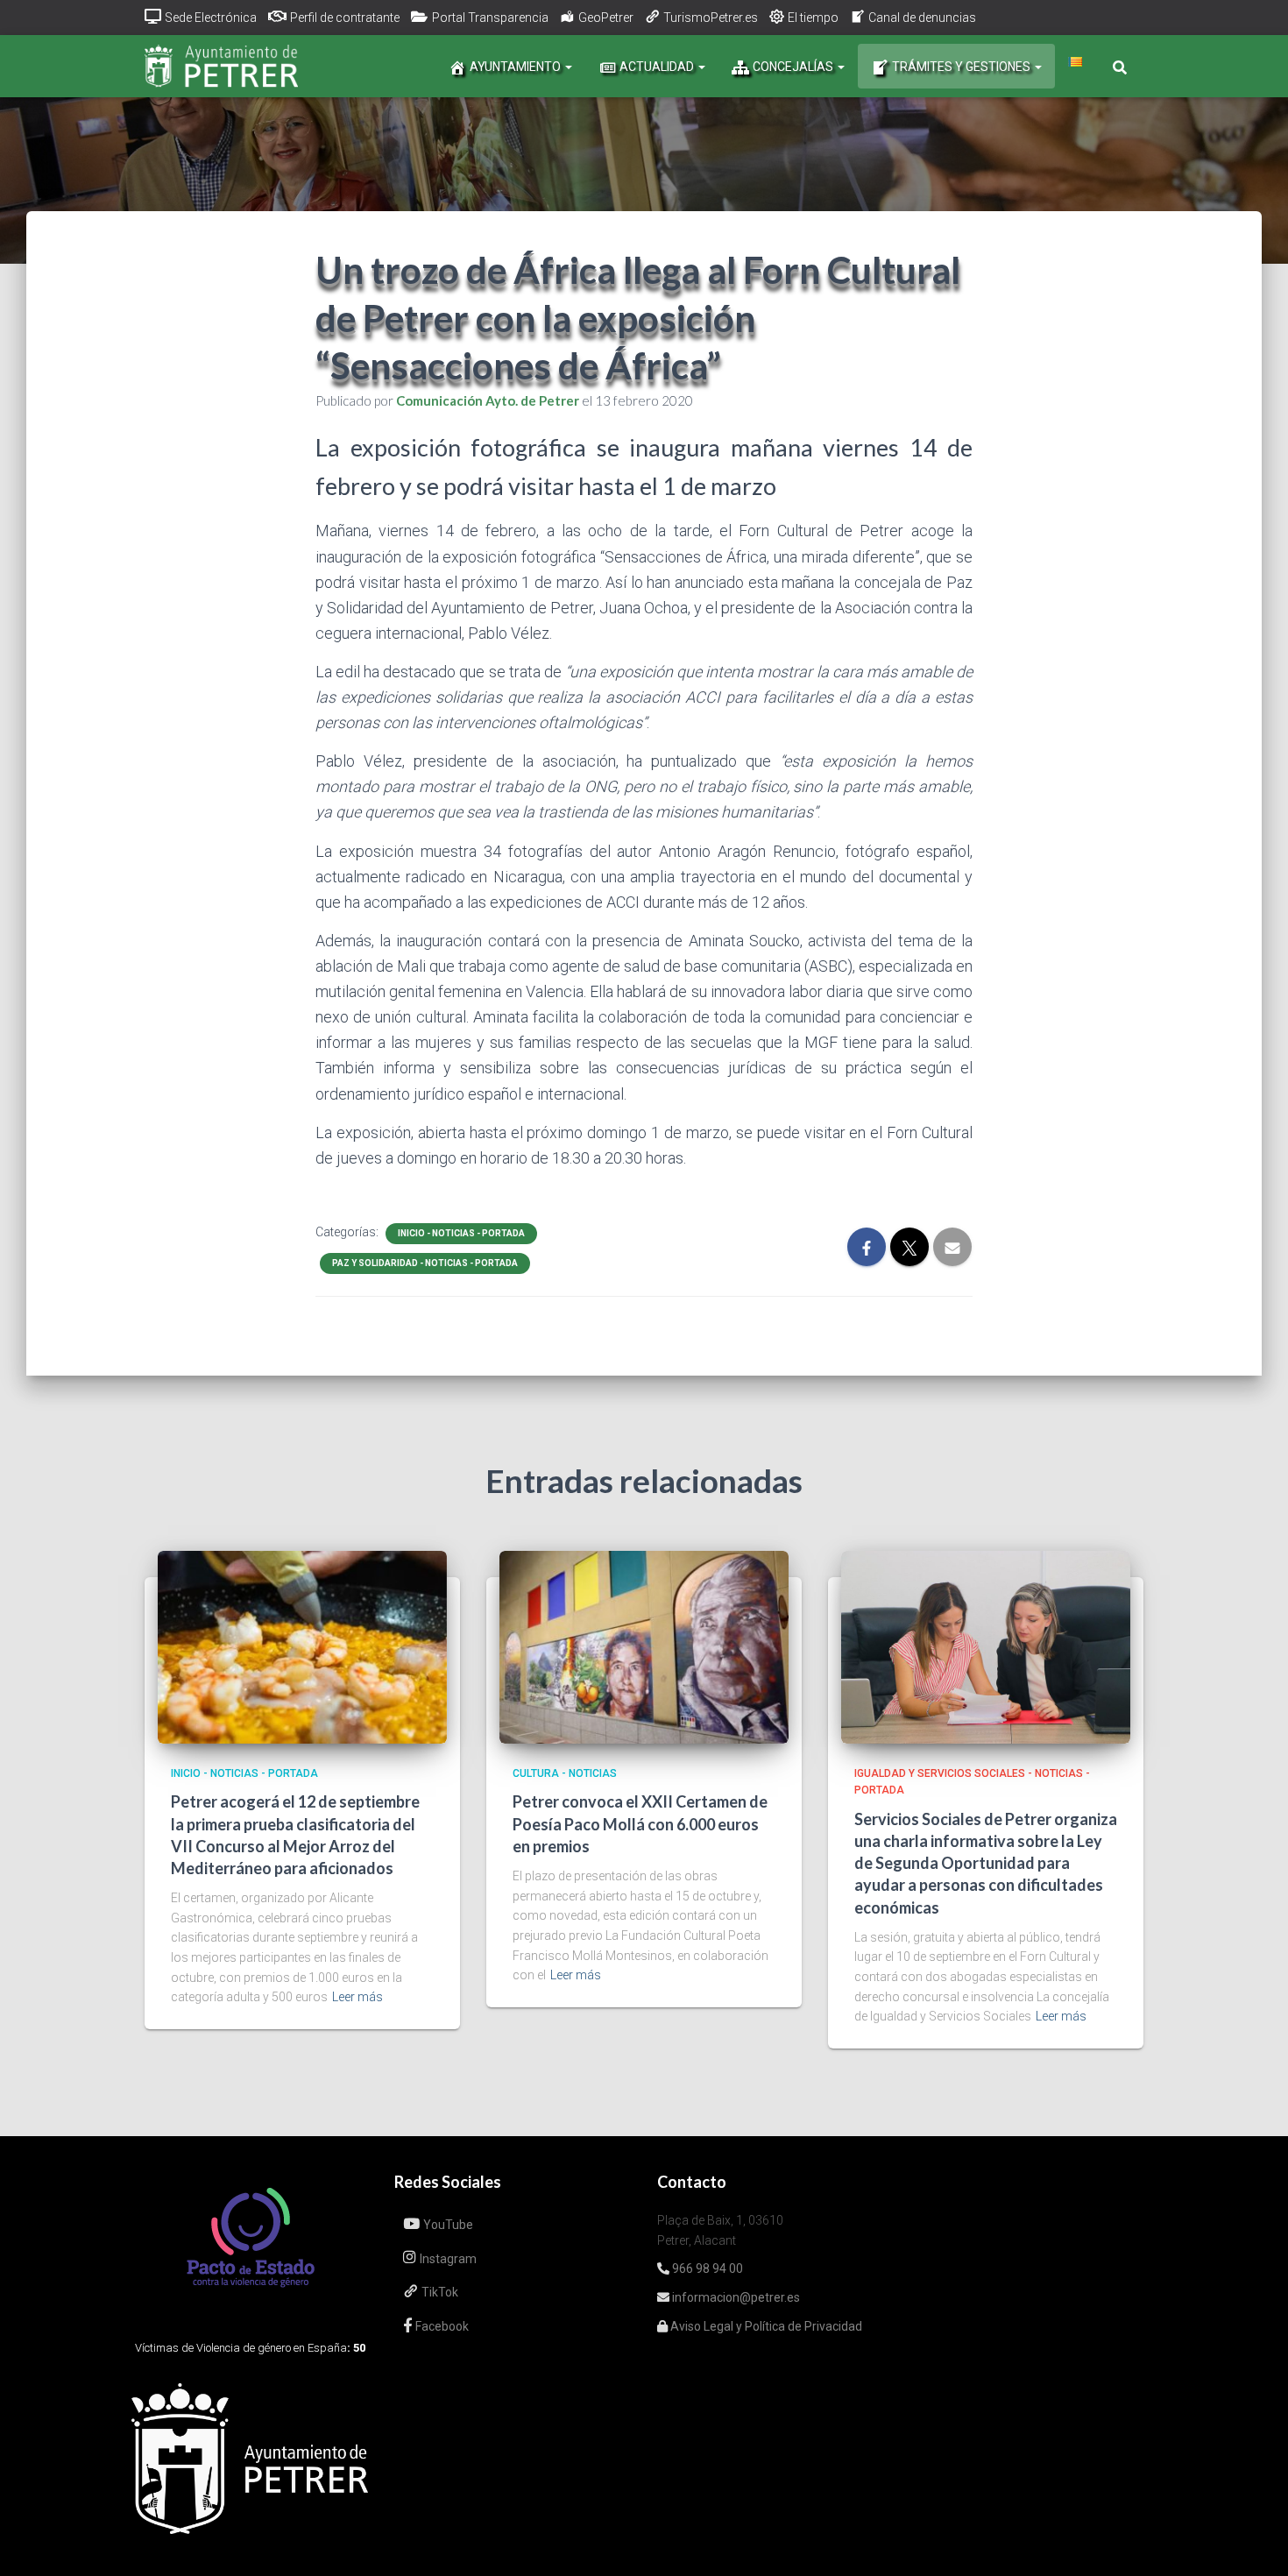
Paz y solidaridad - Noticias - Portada (425, 1263)
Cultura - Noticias (565, 1773)
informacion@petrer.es (735, 2297)
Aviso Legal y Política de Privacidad (765, 2326)
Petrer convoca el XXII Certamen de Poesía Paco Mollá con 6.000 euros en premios (640, 1823)
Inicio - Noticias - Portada (461, 1233)
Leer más (357, 1997)
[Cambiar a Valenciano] (1075, 62)
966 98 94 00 (706, 2268)
